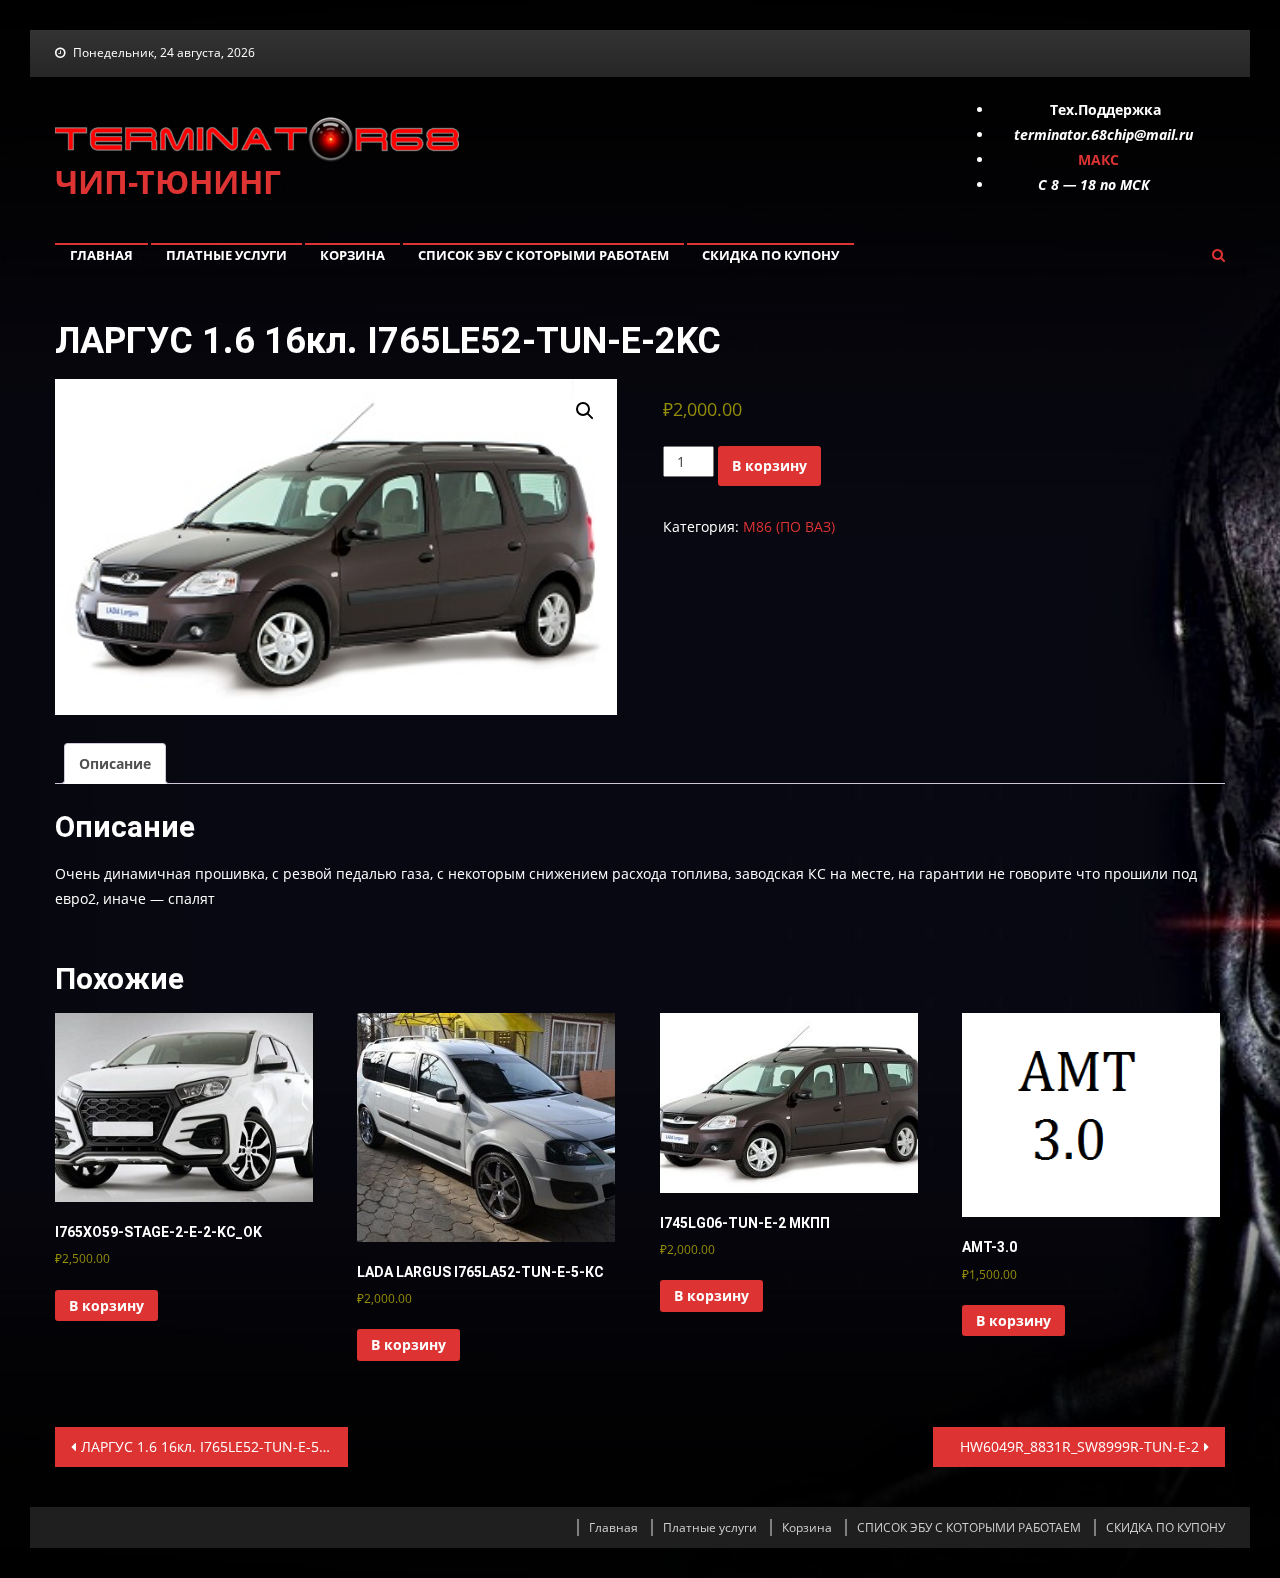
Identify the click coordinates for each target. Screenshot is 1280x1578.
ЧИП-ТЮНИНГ (168, 181)
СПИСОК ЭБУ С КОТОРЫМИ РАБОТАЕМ (543, 255)
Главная (101, 255)
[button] (585, 411)
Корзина (352, 255)
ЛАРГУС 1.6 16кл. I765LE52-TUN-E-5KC (209, 1446)
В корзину (769, 465)
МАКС (1098, 159)
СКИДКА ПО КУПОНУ (770, 255)
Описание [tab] (115, 763)
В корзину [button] (106, 1305)
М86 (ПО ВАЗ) (789, 526)
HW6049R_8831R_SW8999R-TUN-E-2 (1079, 1446)
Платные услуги (226, 255)
